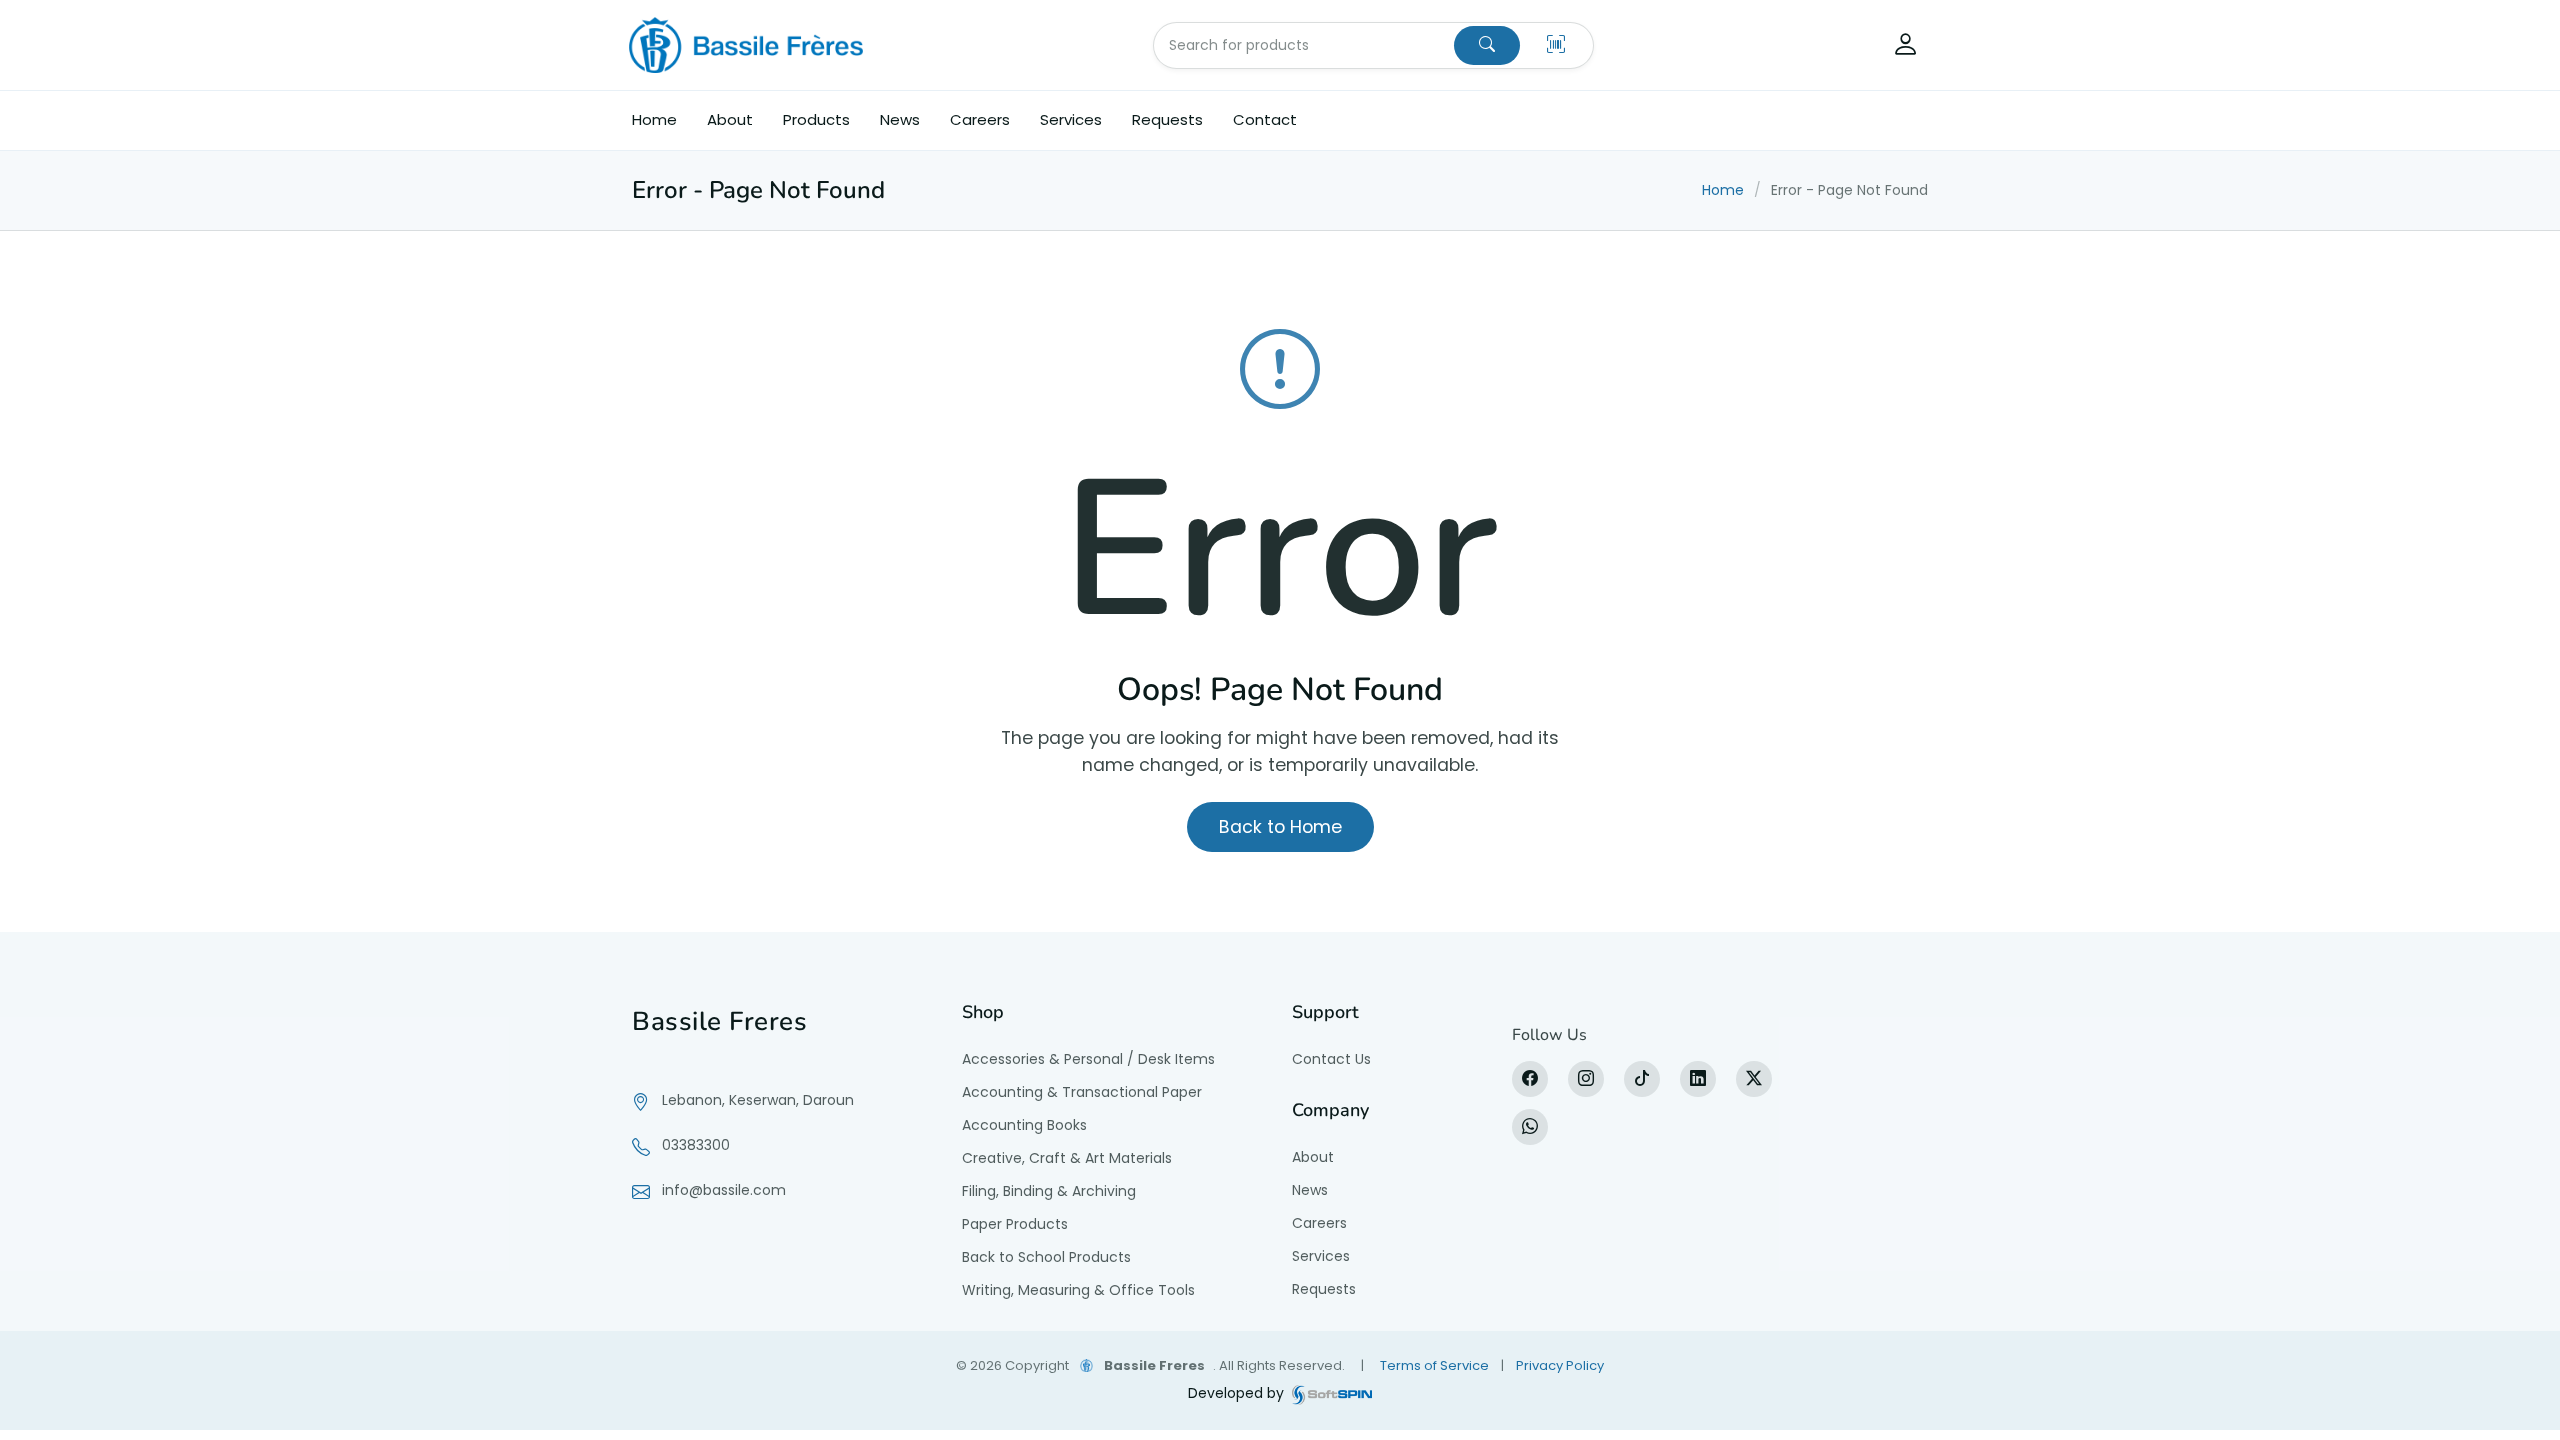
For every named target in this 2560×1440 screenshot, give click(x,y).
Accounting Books (1024, 1125)
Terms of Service (1434, 1365)
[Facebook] (1530, 1079)
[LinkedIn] (1698, 1079)
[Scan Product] (1556, 45)
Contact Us (1331, 1059)
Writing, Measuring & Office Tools (1078, 1290)
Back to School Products (1046, 1257)
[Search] (1487, 45)
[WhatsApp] (1530, 1127)
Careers (980, 119)
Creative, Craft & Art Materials (1067, 1158)
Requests (1167, 119)
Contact (1265, 119)
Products (816, 119)
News (900, 119)
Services (1071, 119)
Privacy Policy (1560, 1365)
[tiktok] (1642, 1079)
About (730, 119)
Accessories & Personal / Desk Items (1088, 1059)
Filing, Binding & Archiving (1049, 1191)
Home (654, 119)
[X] (1754, 1079)
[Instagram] (1586, 1079)
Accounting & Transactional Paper (1082, 1092)
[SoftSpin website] (1332, 1393)
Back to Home (1280, 827)
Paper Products (1015, 1224)
